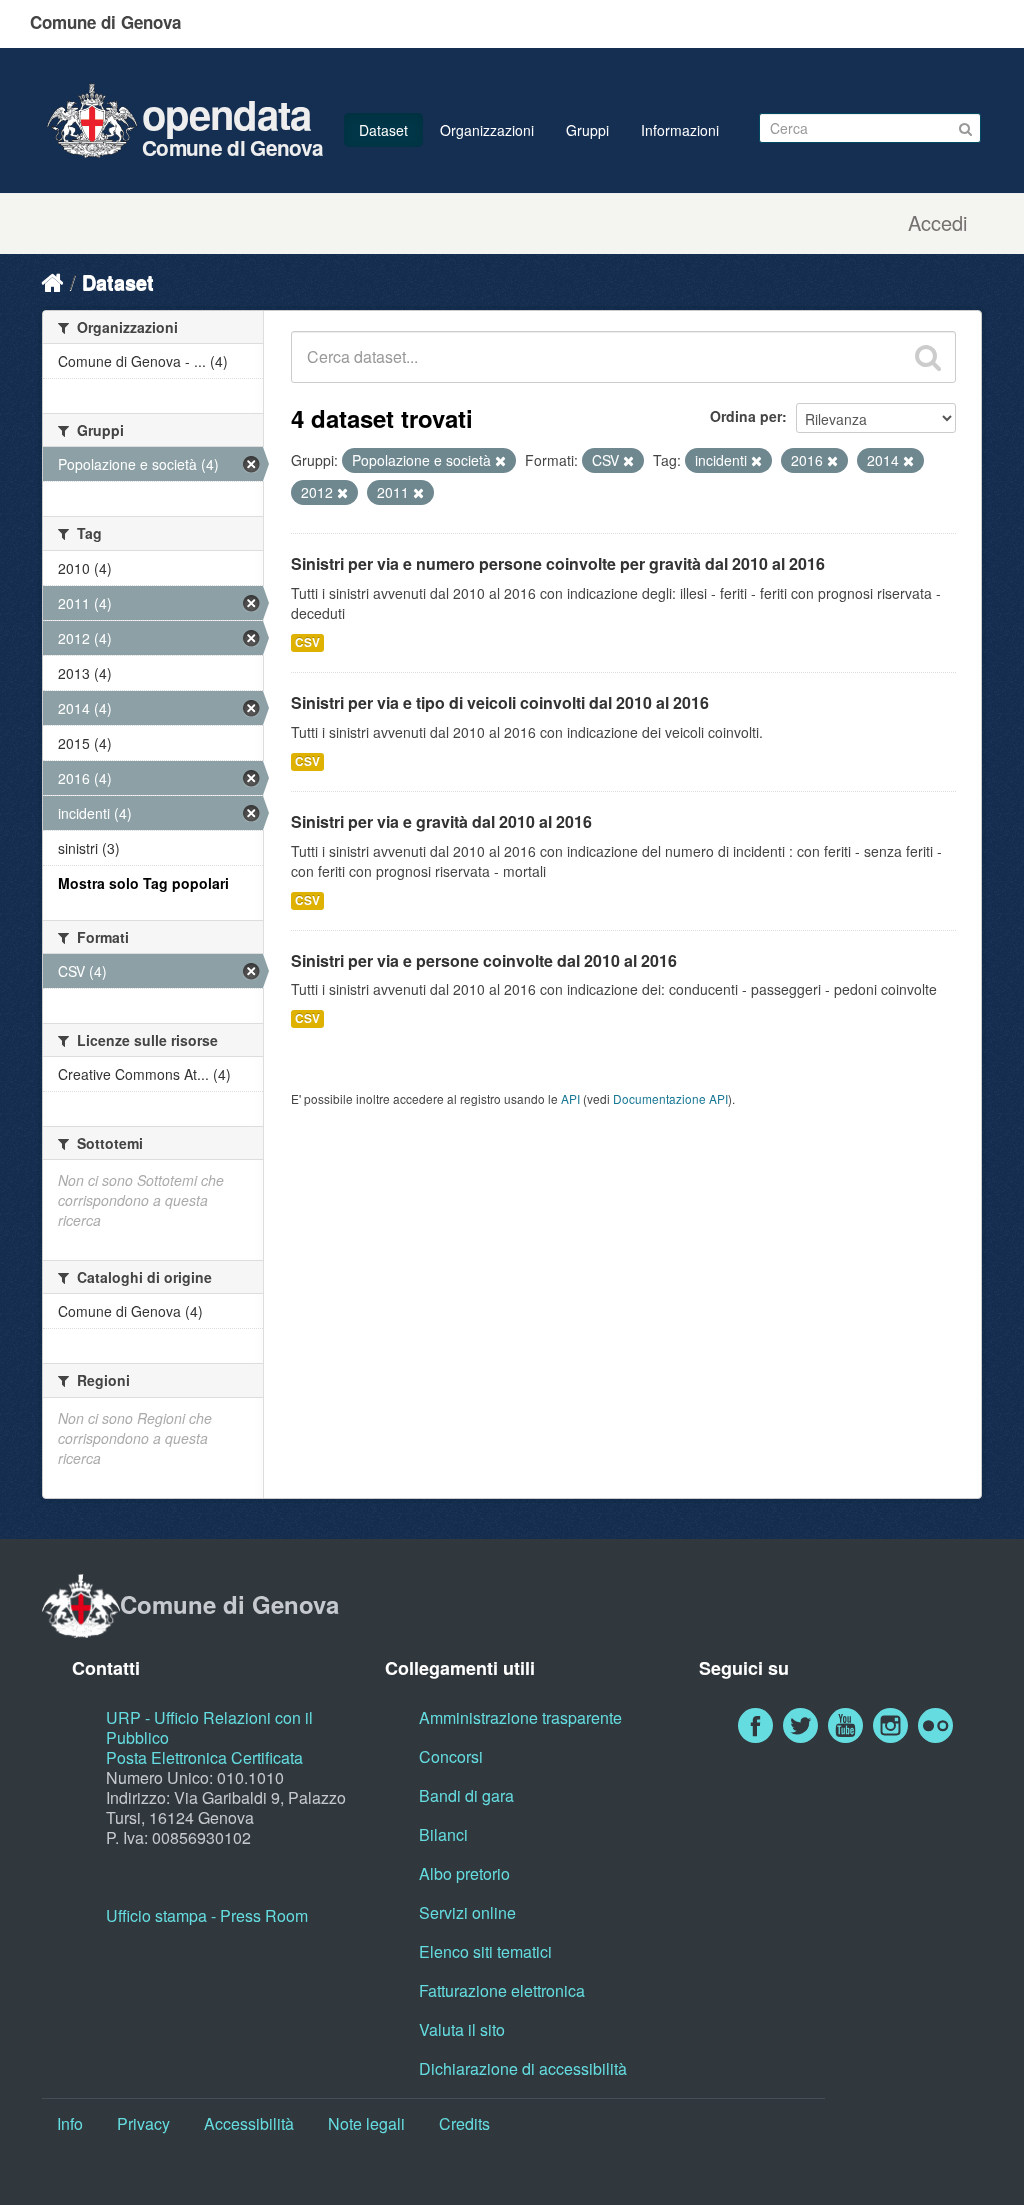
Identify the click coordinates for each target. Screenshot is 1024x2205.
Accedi (937, 223)
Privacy (143, 2123)
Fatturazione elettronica (502, 1990)
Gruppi (587, 130)
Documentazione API (670, 1098)
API (570, 1098)
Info (70, 2123)
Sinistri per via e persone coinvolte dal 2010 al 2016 (484, 960)
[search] (928, 357)
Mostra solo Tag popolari (143, 883)
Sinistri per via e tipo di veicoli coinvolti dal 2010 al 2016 (500, 702)
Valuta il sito (462, 2029)
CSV (307, 642)
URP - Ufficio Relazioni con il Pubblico (209, 1727)
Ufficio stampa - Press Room (207, 1915)
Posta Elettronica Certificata (204, 1757)
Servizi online (467, 1912)
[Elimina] (500, 461)
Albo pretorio (464, 1873)
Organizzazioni (487, 130)
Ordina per (746, 416)
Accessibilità (249, 2123)
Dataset (383, 130)
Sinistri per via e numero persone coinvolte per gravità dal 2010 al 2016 (558, 563)
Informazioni (680, 130)
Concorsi (451, 1756)
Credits (464, 2123)
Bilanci (443, 1834)
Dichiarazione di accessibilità (523, 2068)
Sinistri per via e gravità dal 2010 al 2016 (441, 821)
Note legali (366, 2123)
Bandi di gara (466, 1795)
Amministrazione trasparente (520, 1717)
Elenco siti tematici (485, 1951)
